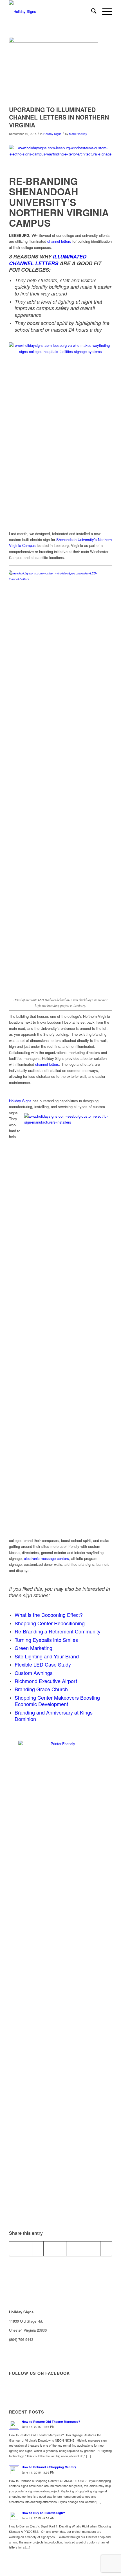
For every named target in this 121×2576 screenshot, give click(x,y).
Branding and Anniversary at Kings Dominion (54, 1716)
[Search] (91, 12)
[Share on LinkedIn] (61, 2249)
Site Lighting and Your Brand (47, 1656)
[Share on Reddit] (95, 2249)
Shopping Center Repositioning (50, 1623)
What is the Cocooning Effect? (49, 1615)
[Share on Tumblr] (72, 2249)
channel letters (59, 241)
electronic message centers (46, 1558)
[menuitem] (91, 12)
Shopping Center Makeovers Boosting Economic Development (57, 1701)
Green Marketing (33, 1648)
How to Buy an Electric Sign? (43, 2513)
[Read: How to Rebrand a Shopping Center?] (14, 2470)
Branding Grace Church (41, 1689)
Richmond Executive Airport (46, 1681)
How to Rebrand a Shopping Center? (49, 2467)
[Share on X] (27, 2249)
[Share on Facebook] (15, 2249)
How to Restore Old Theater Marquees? (51, 2422)
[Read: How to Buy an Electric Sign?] (14, 2516)
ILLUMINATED (70, 256)
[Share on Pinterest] (49, 2249)
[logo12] (50, 12)
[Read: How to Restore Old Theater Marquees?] (14, 2425)
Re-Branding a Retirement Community (58, 1631)
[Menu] (104, 12)
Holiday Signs (52, 134)
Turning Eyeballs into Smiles (46, 1640)
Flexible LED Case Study (43, 1664)
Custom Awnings (34, 1673)
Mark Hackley (78, 134)
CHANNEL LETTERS (34, 263)
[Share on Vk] (83, 2249)
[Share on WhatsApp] (38, 2249)
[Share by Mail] (106, 2249)
